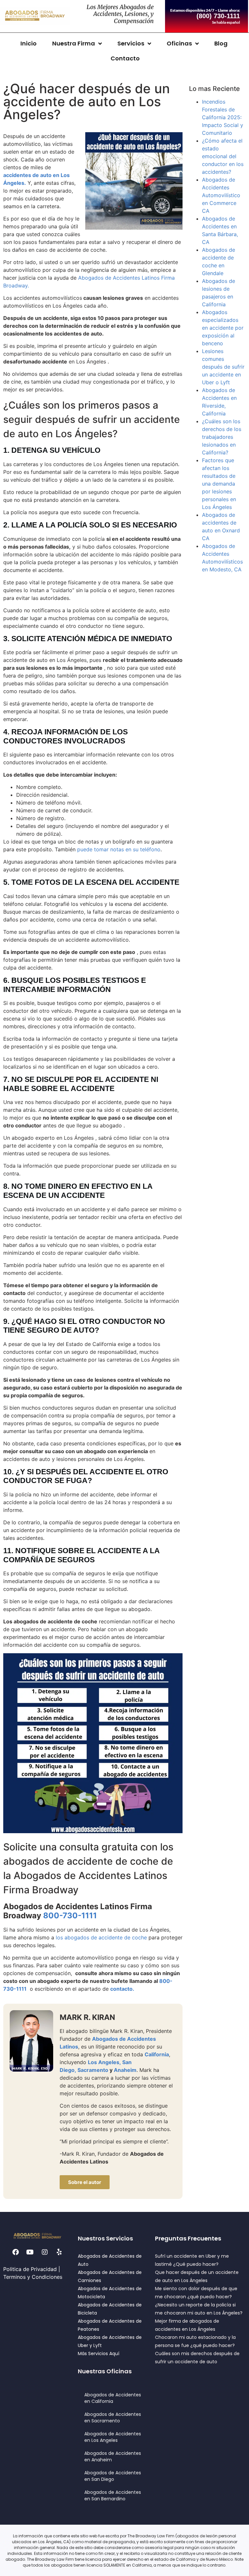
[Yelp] (59, 2252)
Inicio (29, 43)
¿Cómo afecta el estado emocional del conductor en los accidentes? (223, 156)
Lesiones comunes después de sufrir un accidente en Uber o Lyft (223, 367)
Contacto (125, 58)
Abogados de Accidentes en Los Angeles (113, 2437)
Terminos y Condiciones (33, 2277)
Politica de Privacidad (30, 2269)
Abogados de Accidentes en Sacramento (113, 2417)
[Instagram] (45, 2252)
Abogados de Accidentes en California (113, 2398)
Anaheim (125, 2070)
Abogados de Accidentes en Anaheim (113, 2456)
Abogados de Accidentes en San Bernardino (113, 2495)
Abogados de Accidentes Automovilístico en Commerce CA (221, 195)
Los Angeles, (104, 2062)
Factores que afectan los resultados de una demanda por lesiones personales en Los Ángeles (219, 484)
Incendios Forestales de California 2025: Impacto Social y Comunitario (223, 117)
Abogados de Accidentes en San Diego (113, 2476)
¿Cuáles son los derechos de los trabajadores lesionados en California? (222, 437)
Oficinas (179, 43)
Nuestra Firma (74, 43)
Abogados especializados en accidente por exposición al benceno (223, 328)
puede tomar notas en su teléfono (119, 849)
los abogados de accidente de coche (101, 1937)
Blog (221, 43)
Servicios (131, 43)
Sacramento (93, 2070)
